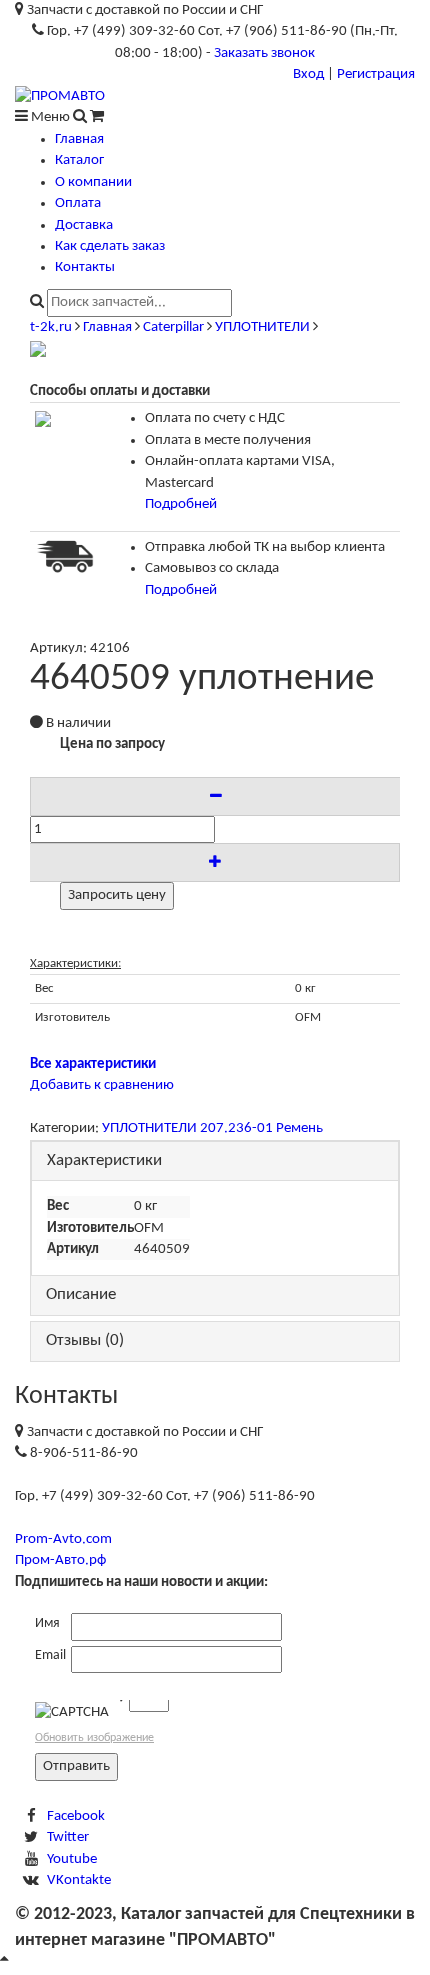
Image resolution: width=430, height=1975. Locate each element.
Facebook (76, 1816)
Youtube (72, 1859)
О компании (93, 182)
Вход (308, 74)
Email (50, 1655)
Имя (47, 1623)
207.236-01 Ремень (261, 1128)
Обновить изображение (94, 1738)
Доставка (84, 225)
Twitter (68, 1837)
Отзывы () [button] (85, 1340)
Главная (79, 139)
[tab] (215, 1161)
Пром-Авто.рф (60, 1560)
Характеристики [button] (104, 1160)
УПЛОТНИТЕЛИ (262, 327)
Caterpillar (173, 327)
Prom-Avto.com (63, 1539)
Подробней (181, 504)
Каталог (79, 160)
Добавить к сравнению (102, 1085)
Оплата (78, 203)
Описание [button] (81, 1294)
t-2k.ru (51, 327)
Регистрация (376, 74)
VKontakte (79, 1880)
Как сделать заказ (110, 246)
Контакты (85, 267)
